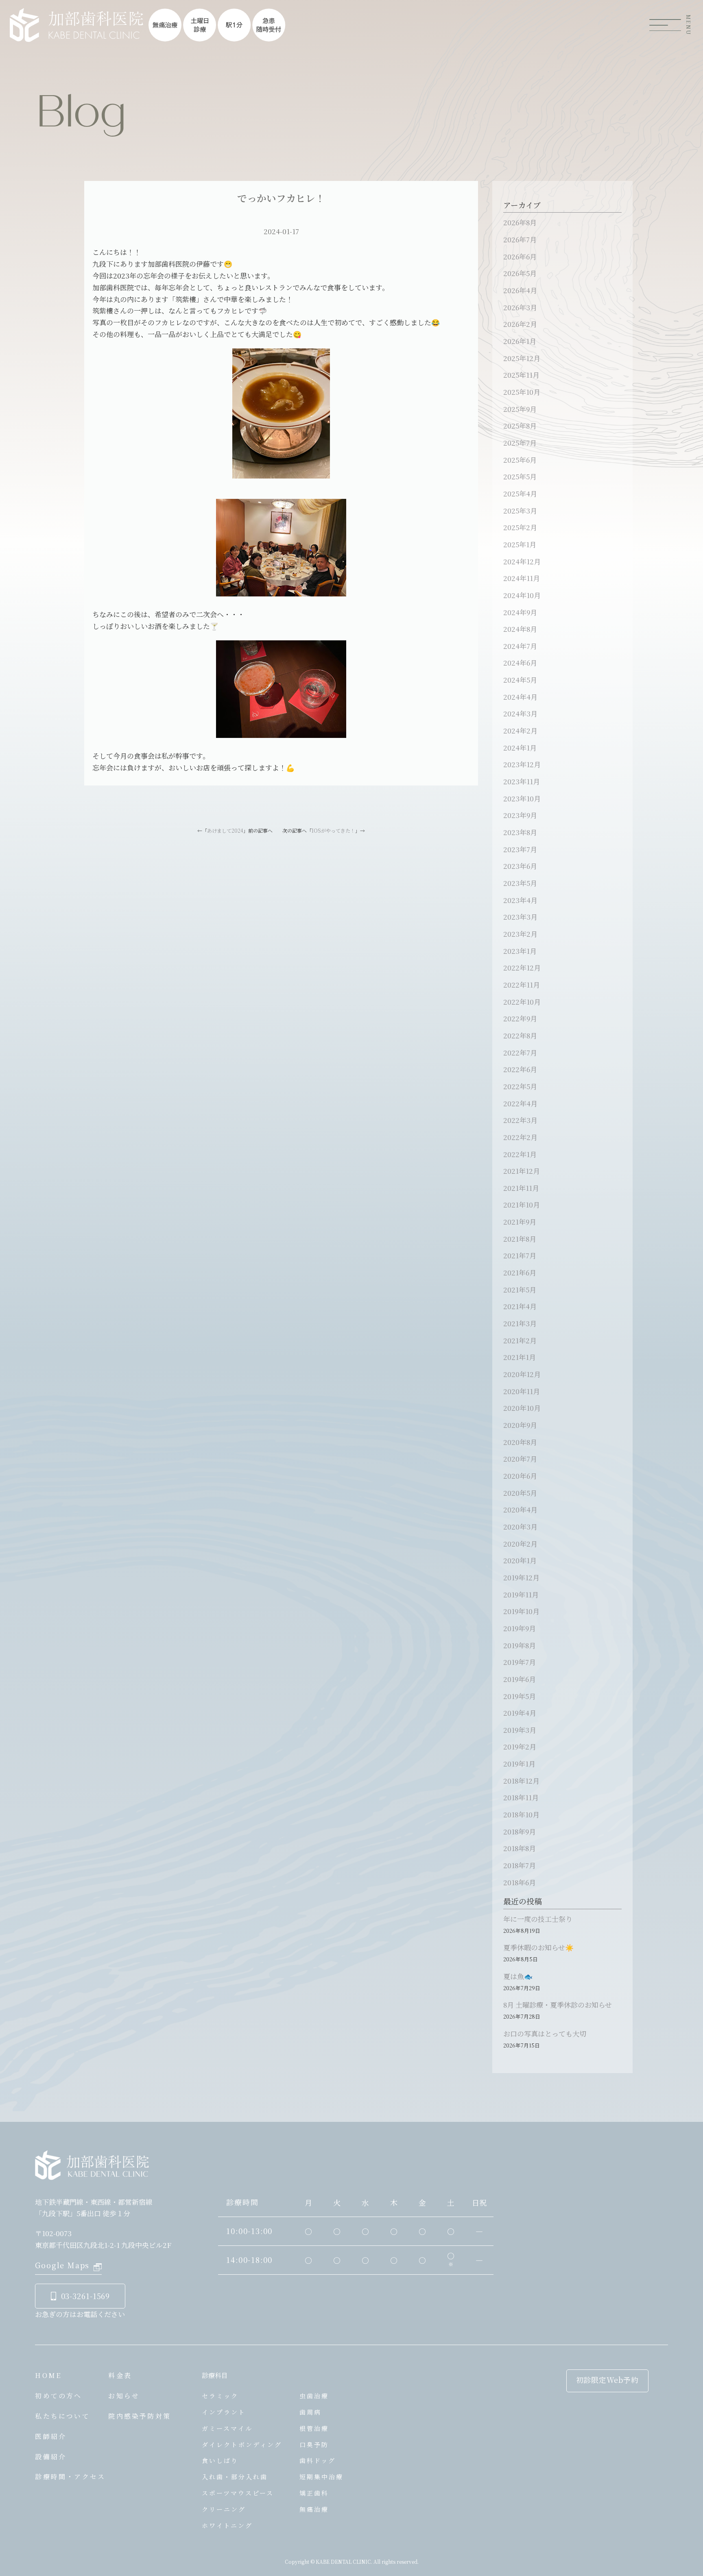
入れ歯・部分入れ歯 (235, 2477)
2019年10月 (521, 1611)
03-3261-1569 (86, 2296)
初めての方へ (58, 2396)
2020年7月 (520, 1459)
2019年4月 (520, 1713)
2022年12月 (522, 967)
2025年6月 (520, 460)
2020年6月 (520, 1476)
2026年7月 (520, 239)
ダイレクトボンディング (242, 2444)
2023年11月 (522, 781)
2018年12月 (521, 1781)
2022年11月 (522, 984)
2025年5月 (520, 476)
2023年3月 (520, 917)
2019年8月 (520, 1645)
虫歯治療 (314, 2396)
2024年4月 (520, 697)
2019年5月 (520, 1696)
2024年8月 (520, 629)
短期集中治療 (321, 2477)
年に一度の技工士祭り (538, 1919)
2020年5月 (520, 1493)
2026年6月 (520, 256)
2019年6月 (520, 1679)
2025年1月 (520, 544)
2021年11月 (521, 1188)
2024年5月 (520, 680)
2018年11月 (521, 1797)
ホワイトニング (227, 2525)
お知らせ (124, 2396)
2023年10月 (522, 798)
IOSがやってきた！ (333, 830)
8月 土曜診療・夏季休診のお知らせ (558, 2005)
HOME (48, 2375)
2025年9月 (520, 409)
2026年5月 (520, 273)
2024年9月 (520, 612)
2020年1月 (520, 1560)
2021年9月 (520, 1222)
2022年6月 (520, 1069)
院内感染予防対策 (140, 2416)
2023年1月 (520, 951)
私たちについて (62, 2416)
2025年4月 (520, 493)
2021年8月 (520, 1239)
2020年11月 (522, 1391)
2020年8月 (520, 1442)
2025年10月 (522, 392)
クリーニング (224, 2509)
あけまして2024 (225, 830)
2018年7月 (520, 1865)
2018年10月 (521, 1814)
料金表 (120, 2375)
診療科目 (215, 2375)
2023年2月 (520, 934)
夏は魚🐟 (518, 1976)
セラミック (220, 2396)
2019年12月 (521, 1577)
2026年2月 (520, 324)
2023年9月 (520, 815)
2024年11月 (522, 578)
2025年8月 (520, 425)
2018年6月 (520, 1882)
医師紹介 (51, 2436)
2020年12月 (522, 1374)
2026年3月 (520, 307)
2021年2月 (520, 1340)
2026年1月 (520, 341)
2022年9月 (520, 1018)
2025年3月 (520, 510)
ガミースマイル (227, 2428)
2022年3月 (520, 1120)
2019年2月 (520, 1746)
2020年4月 (520, 1509)
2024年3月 (520, 713)
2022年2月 (520, 1137)
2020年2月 (520, 1544)
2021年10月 (522, 1204)
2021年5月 (520, 1289)
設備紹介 (51, 2457)
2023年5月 (520, 883)
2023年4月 (520, 900)
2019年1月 (519, 1763)
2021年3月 (520, 1323)
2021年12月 (522, 1171)
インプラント (224, 2412)
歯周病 (310, 2412)
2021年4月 (520, 1306)
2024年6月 (520, 662)
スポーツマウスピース (238, 2493)
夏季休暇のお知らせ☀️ (538, 1947)
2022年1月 (520, 1154)
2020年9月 (520, 1425)
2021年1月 (520, 1357)
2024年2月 (520, 730)
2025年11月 (521, 375)
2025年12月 (522, 358)
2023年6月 (520, 866)
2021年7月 (520, 1255)
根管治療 (314, 2428)
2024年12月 (522, 561)
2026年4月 (520, 290)
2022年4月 (520, 1103)
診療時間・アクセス (70, 2477)
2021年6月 (520, 1272)
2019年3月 (520, 1730)
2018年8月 (520, 1848)
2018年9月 (520, 1831)
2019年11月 (521, 1594)
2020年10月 (522, 1408)
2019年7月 (520, 1662)
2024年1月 (520, 747)
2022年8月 (520, 1035)
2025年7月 (520, 443)
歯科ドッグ (318, 2460)
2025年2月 (520, 527)
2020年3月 (520, 1526)
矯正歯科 (314, 2493)
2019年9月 (520, 1628)
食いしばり (220, 2460)
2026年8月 (520, 222)
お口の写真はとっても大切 (545, 2033)
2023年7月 (520, 849)
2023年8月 (520, 832)
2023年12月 (522, 764)
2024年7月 (520, 646)
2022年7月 (520, 1052)
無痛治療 (314, 2509)
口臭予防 (314, 2444)
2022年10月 (522, 1002)
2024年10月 (522, 595)
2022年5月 (520, 1086)
